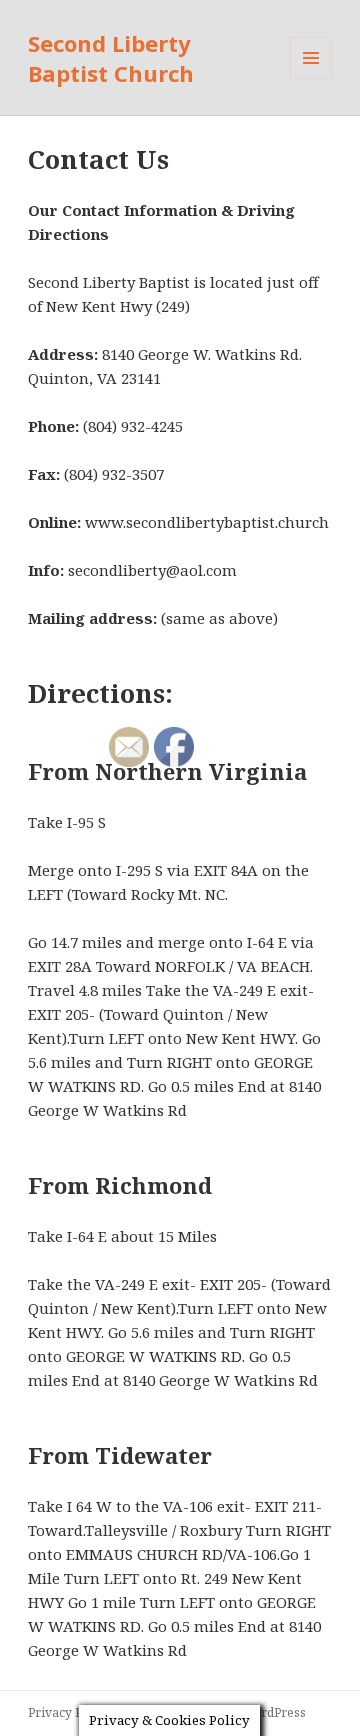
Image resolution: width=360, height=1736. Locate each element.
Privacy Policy (68, 1712)
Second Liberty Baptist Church (111, 58)
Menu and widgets (311, 78)
